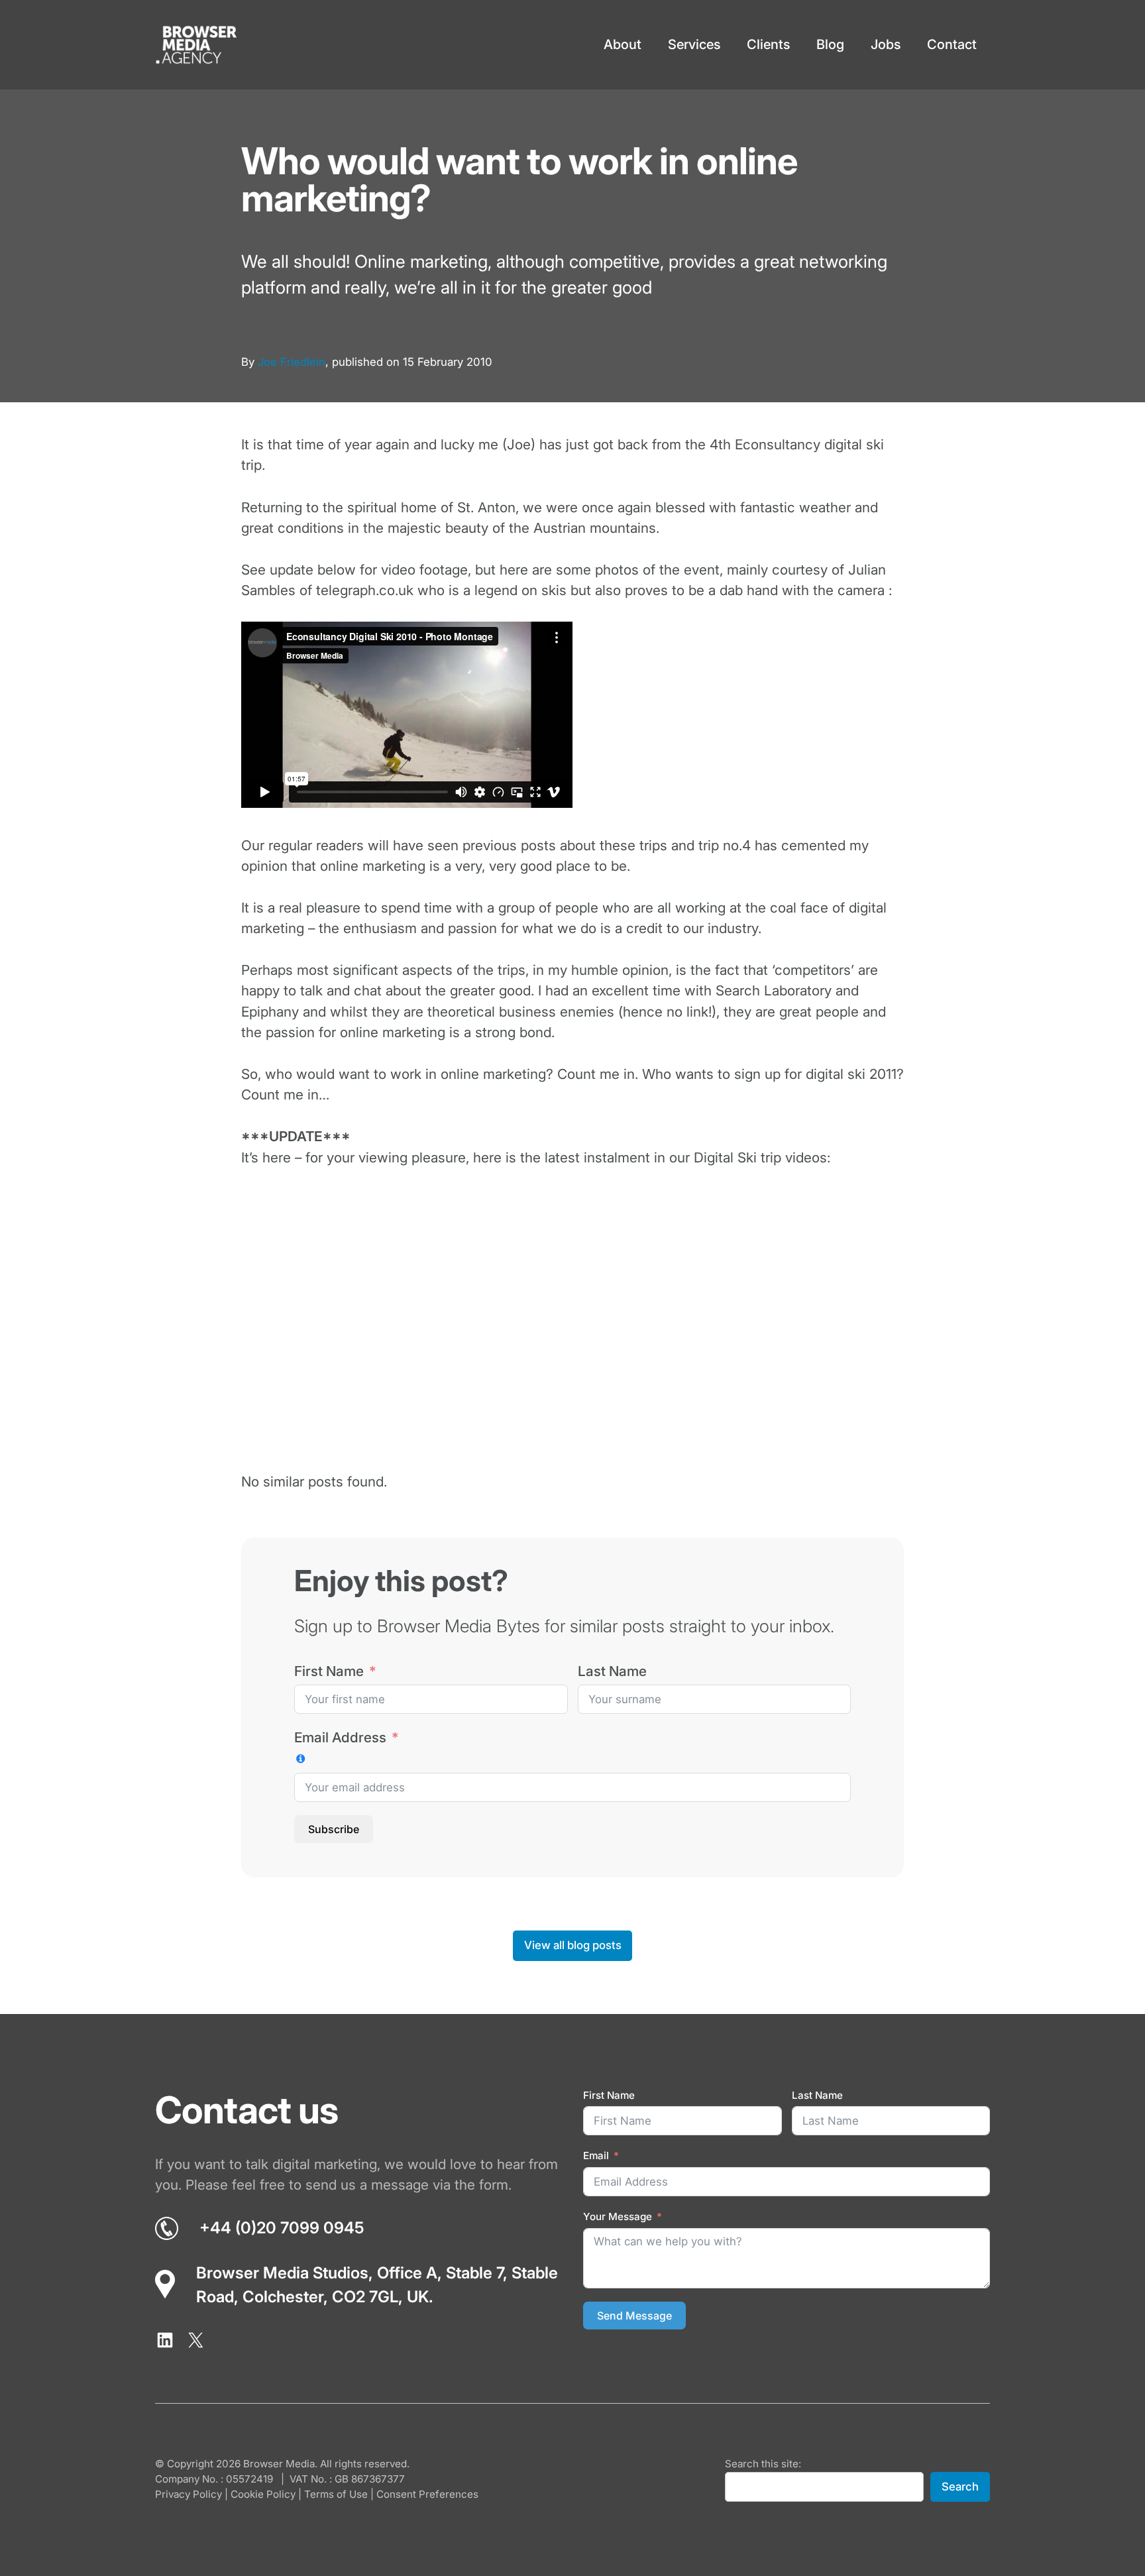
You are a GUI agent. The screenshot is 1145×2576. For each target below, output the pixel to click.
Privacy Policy (189, 2494)
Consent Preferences (427, 2494)
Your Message (618, 2216)
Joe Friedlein (292, 362)
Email (596, 2156)
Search (960, 2487)
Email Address (340, 1737)
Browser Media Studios (282, 2273)
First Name (329, 1671)
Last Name (612, 1671)
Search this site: (763, 2464)
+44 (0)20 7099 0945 (282, 2228)
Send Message (634, 2316)
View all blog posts (573, 1945)
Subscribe (334, 1829)
